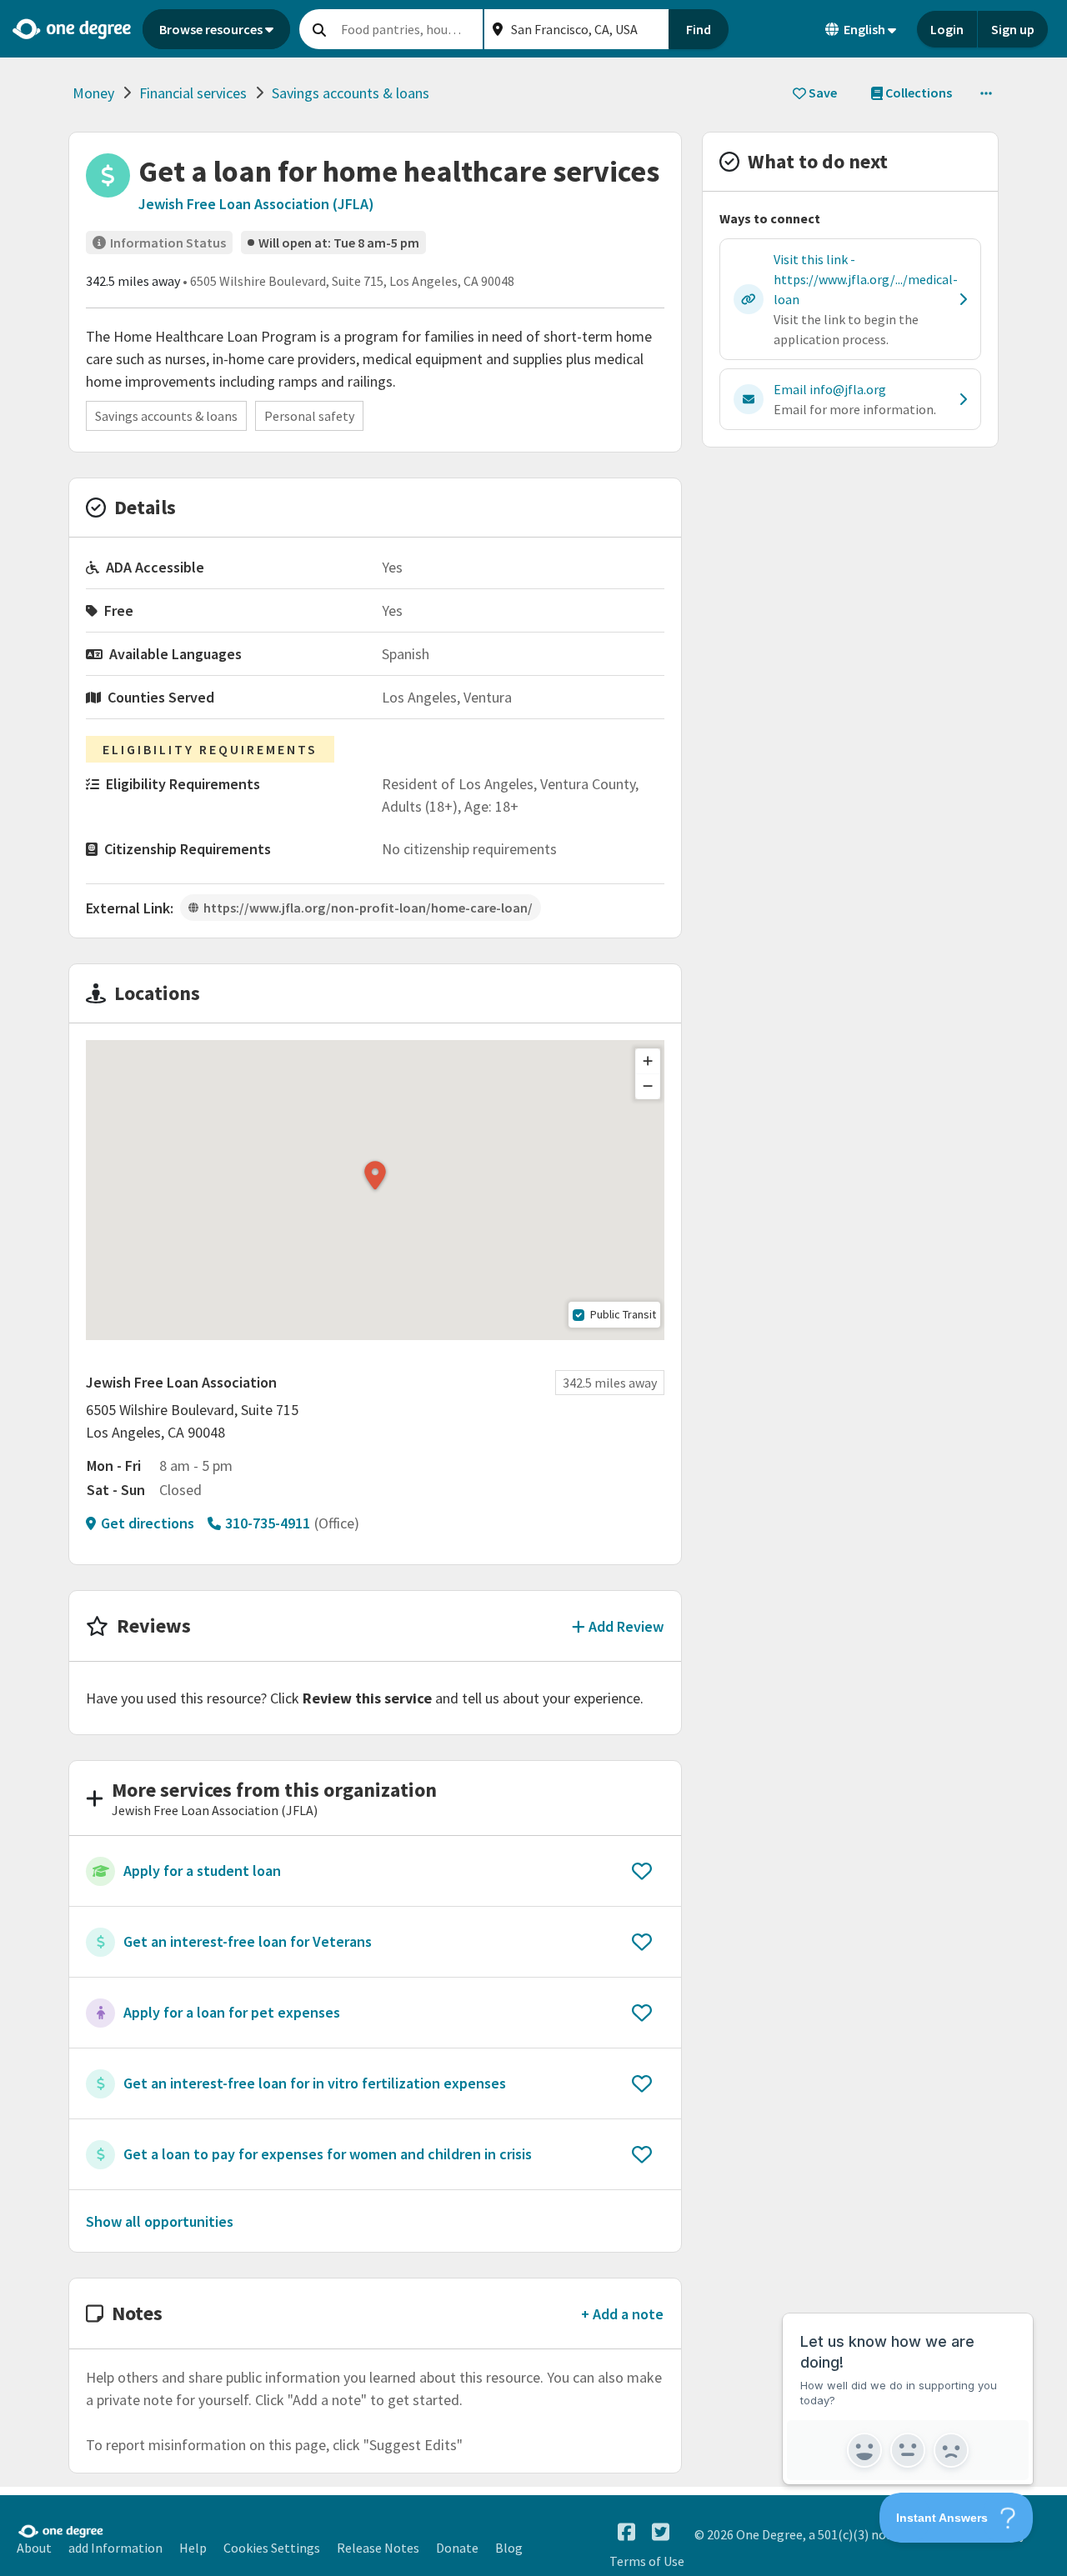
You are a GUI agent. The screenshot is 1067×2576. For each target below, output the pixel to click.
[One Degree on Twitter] (661, 2532)
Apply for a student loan (202, 1871)
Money (93, 93)
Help (193, 2548)
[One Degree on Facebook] (626, 2532)
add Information (115, 2548)
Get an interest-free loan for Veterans (248, 1941)
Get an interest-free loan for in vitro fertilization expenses (315, 2083)
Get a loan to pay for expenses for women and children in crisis (328, 2154)
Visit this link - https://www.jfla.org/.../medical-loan (866, 279)
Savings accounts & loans (351, 93)
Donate (457, 2548)
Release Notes (378, 2548)
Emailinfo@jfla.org (830, 389)
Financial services (193, 93)
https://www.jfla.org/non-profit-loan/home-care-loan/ (368, 908)
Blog (509, 2548)
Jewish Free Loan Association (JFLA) (256, 204)
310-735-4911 (268, 1523)
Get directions (148, 1523)
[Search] (319, 29)
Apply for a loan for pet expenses (232, 2012)
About (34, 2548)
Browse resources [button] (211, 29)
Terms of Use (647, 2561)
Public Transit (623, 1314)
